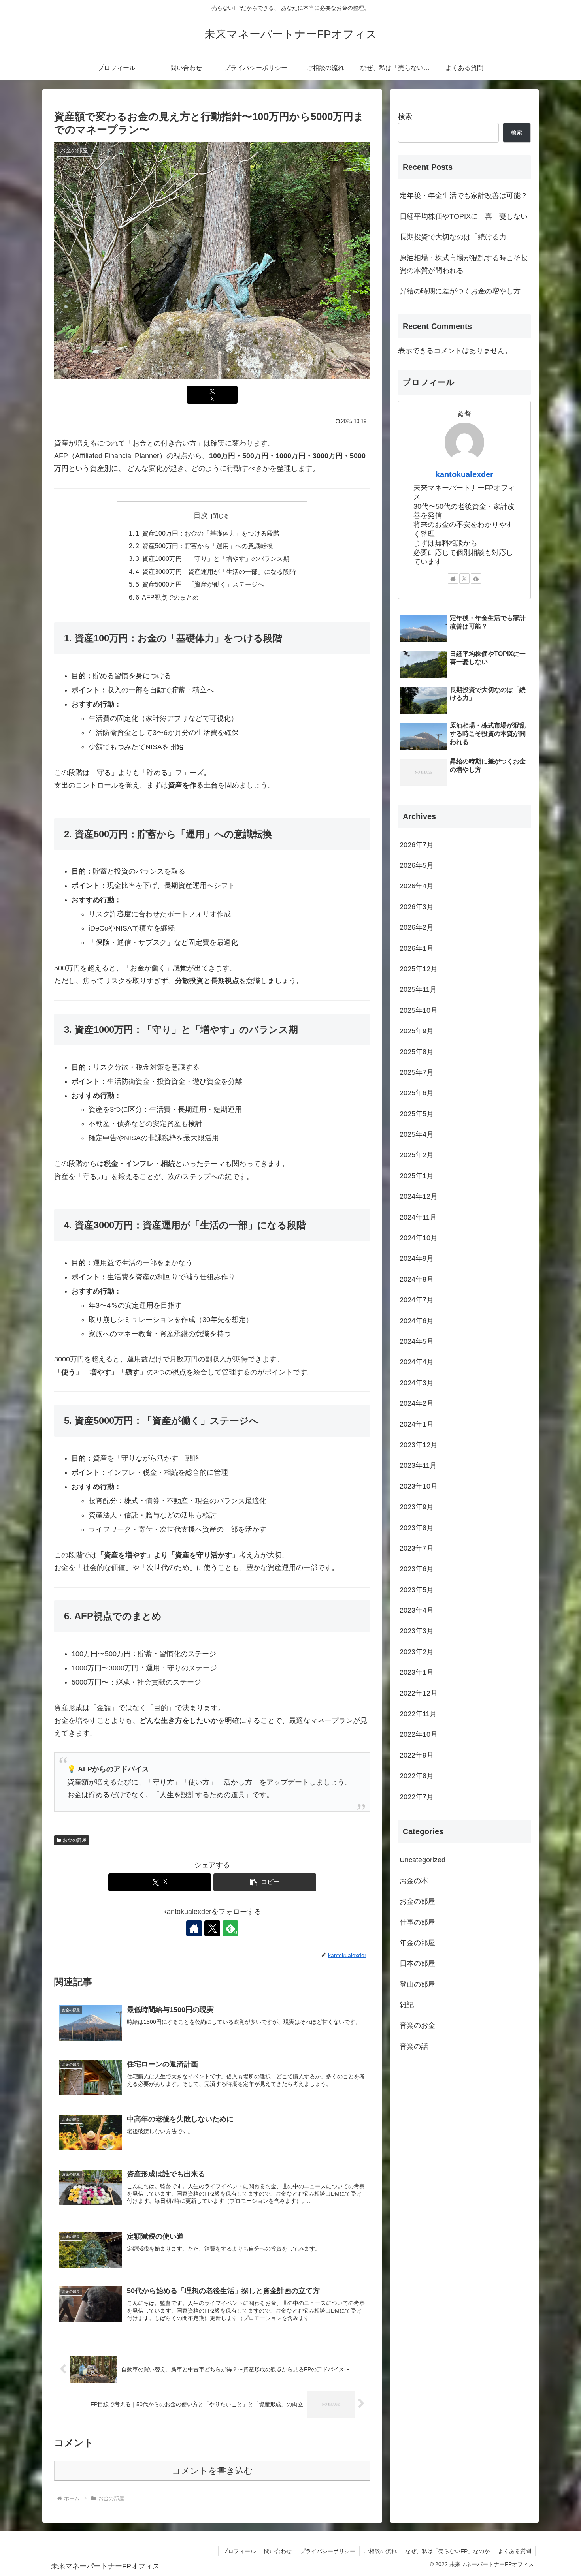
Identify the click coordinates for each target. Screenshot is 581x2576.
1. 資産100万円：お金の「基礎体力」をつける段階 (207, 533)
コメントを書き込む (212, 2471)
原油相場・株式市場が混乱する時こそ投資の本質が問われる (464, 264)
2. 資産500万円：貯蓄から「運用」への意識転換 (204, 546)
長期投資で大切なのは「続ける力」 (456, 237)
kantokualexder (464, 474)
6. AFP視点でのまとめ (167, 597)
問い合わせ (278, 2551)
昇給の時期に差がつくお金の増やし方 (460, 291)
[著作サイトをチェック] (194, 1928)
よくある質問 (515, 2551)
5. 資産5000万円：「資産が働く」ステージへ (200, 584)
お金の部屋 (75, 1840)
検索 (405, 117)
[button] (265, 1882)
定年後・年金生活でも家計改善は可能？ (464, 196)
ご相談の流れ (380, 2551)
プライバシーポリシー (328, 2551)
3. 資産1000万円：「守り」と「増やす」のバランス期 (212, 558)
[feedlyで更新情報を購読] (476, 579)
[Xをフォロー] (212, 1928)
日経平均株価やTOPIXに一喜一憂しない (464, 216)
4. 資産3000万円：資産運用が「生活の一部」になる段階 (216, 572)
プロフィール (239, 2551)
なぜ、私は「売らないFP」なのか (447, 2551)
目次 (201, 515)
